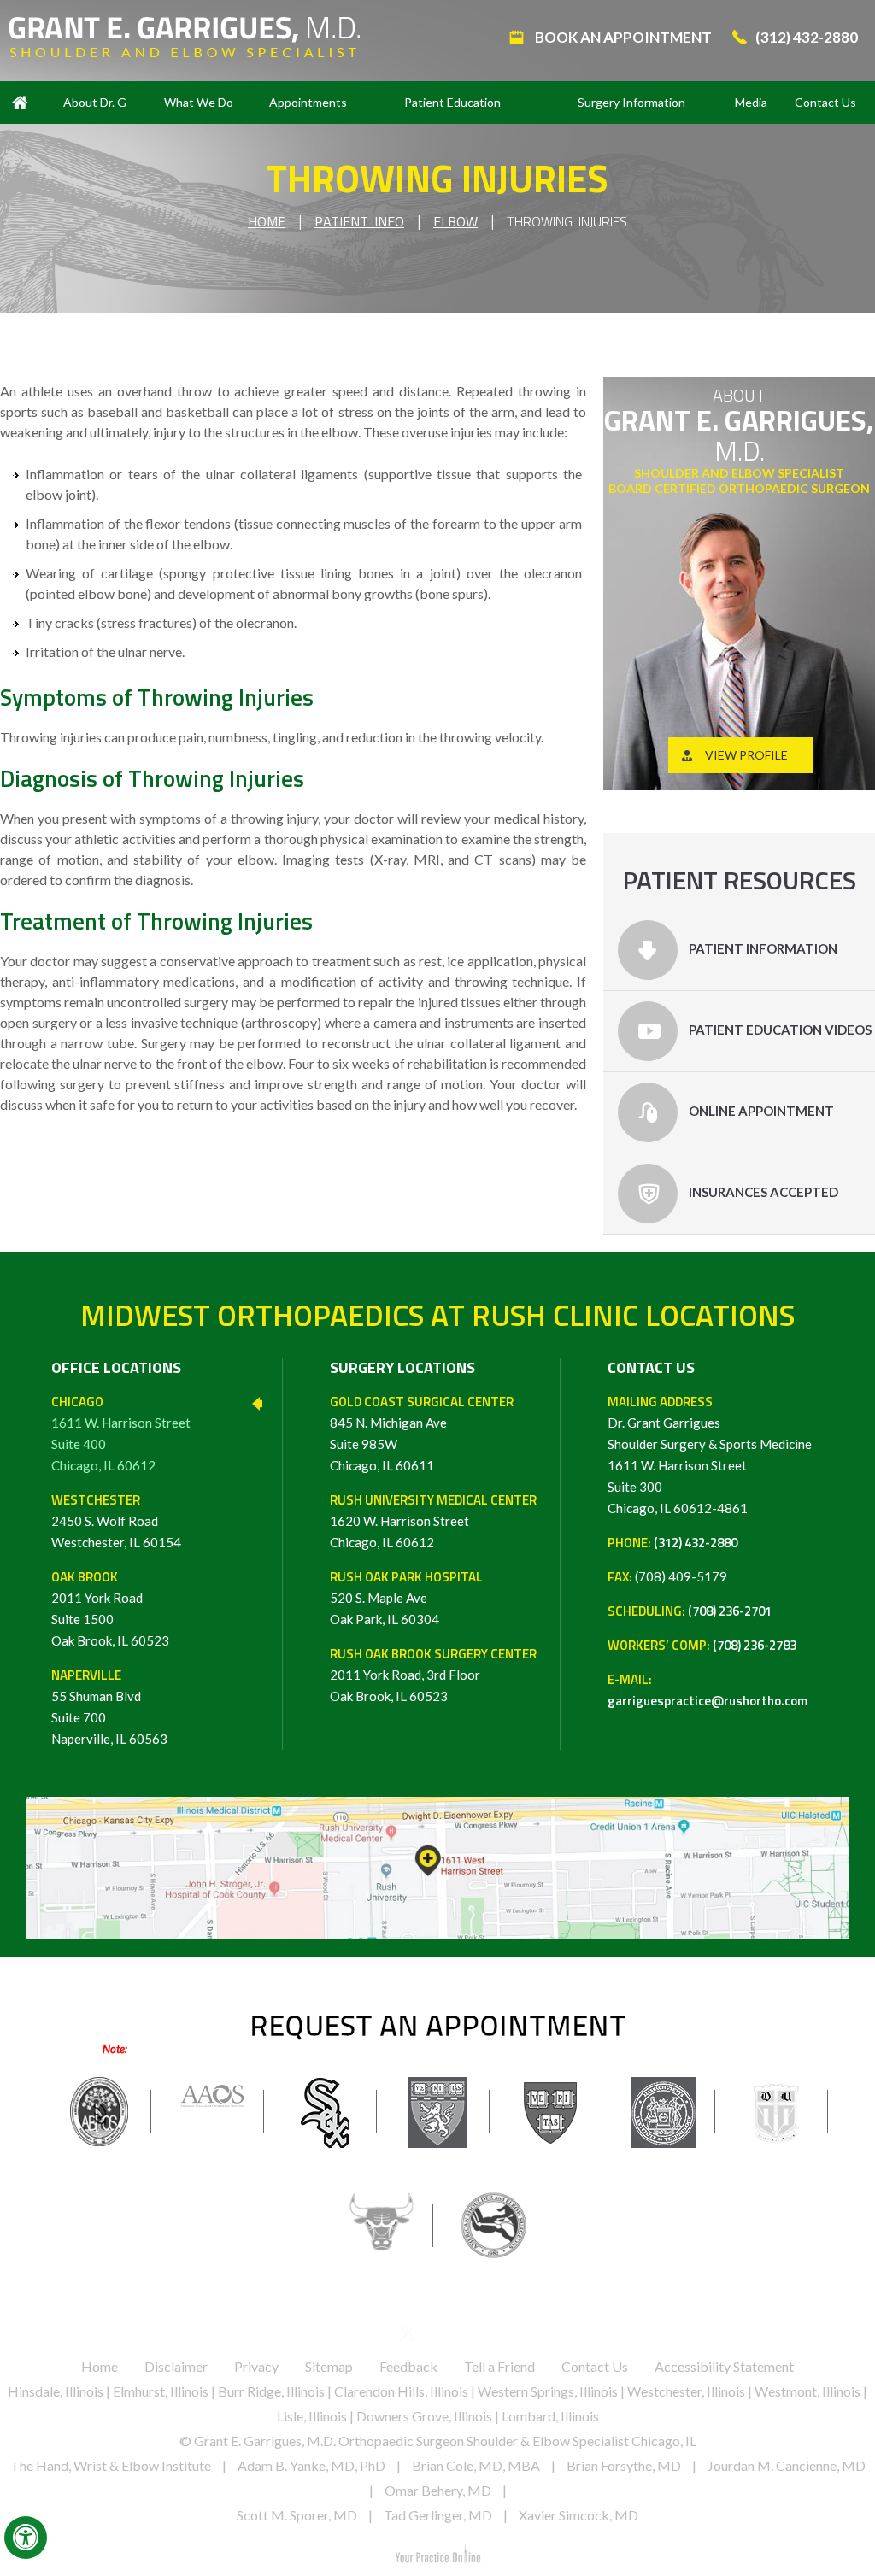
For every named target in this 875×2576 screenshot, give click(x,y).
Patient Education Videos (779, 1030)
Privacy (256, 2366)
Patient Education (452, 102)
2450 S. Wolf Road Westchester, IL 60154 (116, 1521)
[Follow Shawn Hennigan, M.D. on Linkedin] (438, 2337)
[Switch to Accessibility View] (26, 2538)
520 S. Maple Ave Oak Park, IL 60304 (406, 1598)
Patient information (762, 948)
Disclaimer (176, 2366)
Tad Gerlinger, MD (438, 2515)
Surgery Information (631, 102)
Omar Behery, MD (438, 2490)
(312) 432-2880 (807, 37)
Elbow (455, 221)
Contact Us (825, 102)
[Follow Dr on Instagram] (498, 2337)
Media (751, 102)
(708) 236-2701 (730, 1611)
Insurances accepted (762, 1192)
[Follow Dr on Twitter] (408, 2337)
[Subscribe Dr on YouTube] (468, 2337)
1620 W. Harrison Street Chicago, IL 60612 (433, 1521)
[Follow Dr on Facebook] (378, 2337)
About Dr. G (95, 102)
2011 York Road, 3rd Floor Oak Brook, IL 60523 (433, 1675)
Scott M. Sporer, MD (297, 2515)
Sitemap (329, 2366)
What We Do (199, 102)
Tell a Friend (499, 2366)
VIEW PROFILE (746, 755)
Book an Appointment (622, 37)
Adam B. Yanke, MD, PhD (311, 2465)
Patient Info (359, 221)
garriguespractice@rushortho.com (708, 1701)
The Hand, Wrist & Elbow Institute (111, 2465)
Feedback (408, 2366)
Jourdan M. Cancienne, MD (787, 2465)
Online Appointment (760, 1111)
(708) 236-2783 (755, 1645)
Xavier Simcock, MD (578, 2515)
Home (20, 103)
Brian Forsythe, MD (624, 2465)
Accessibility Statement (724, 2366)
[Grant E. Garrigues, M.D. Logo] (184, 36)
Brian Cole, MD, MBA (476, 2465)
